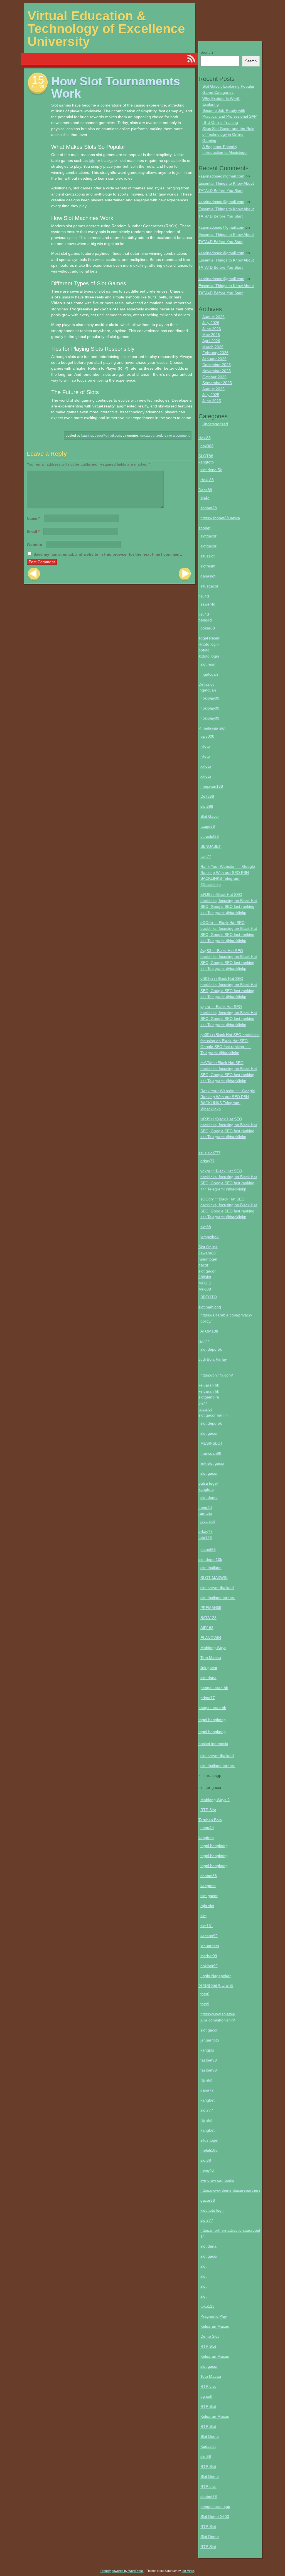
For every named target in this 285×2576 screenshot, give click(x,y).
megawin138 (212, 786)
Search (207, 52)
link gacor (209, 1668)
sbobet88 (209, 508)
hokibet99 (209, 1966)
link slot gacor (212, 1463)
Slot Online (208, 1247)
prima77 (208, 1698)
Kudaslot (208, 2446)
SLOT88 (206, 456)
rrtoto (205, 746)
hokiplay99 (210, 698)
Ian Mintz (188, 2571)
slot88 (206, 1227)
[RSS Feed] (191, 59)
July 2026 (211, 323)
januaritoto (210, 1946)
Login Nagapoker (216, 1976)
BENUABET (211, 846)
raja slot (207, 1906)
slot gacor (207, 1271)
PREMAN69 (211, 1608)
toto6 (205, 1994)
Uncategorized (151, 436)
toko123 (207, 2306)
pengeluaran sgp (215, 2506)
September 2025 (217, 383)
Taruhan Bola (210, 1820)
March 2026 (213, 347)
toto (92, 160)
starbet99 (209, 1956)
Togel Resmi (209, 638)
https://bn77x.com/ (217, 1375)
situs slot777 (209, 1153)
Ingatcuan (209, 674)
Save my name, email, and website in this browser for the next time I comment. (108, 554)
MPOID (205, 1283)
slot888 (207, 806)
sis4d (205, 498)
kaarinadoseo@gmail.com (101, 436)
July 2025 (211, 395)
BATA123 (208, 1618)
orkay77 (207, 1161)
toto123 (205, 1537)
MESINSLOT (212, 1443)
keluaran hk (209, 1385)
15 (38, 80)
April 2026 (211, 341)
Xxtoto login (209, 656)
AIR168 (207, 1628)
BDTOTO (209, 1297)
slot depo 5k (211, 470)
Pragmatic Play (214, 2316)
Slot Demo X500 (215, 2516)
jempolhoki (210, 1237)
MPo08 (205, 1289)
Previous (34, 574)
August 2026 (213, 317)
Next (185, 574)
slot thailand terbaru (218, 1598)
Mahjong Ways (213, 1648)
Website (34, 545)
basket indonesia (213, 1744)
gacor (203, 1265)
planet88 (208, 1549)
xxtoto (206, 766)
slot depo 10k (210, 1559)
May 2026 (211, 335)
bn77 (203, 1403)
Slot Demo (210, 2436)
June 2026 (212, 329)
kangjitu (207, 2050)
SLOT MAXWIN (214, 1578)
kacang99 (209, 1936)
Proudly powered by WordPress (122, 2571)
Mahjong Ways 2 (215, 1800)
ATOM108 (209, 1331)
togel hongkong (212, 1720)
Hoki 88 (207, 480)
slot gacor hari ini (213, 1415)
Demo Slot (210, 2336)
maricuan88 (211, 1453)
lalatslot (205, 1409)
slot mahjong (210, 1307)
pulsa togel (208, 1483)
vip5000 (207, 736)
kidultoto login (212, 2210)
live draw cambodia (217, 2180)
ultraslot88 (210, 836)
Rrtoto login (209, 644)
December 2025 (217, 365)
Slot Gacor (210, 816)
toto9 (205, 2004)
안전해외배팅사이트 (216, 1986)
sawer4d (208, 604)
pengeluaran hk (214, 1688)
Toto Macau (211, 1658)
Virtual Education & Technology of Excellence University (106, 29)
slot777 (207, 2110)
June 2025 (212, 401)
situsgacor (209, 586)
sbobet (204, 528)
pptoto (204, 650)
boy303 (207, 446)
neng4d (205, 620)
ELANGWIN (211, 1638)
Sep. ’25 (38, 87)
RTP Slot (208, 1810)
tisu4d (204, 596)
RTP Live (208, 2386)
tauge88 (208, 826)
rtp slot (206, 2080)
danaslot (208, 576)
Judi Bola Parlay (213, 1359)
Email (33, 531)
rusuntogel (208, 1259)
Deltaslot (206, 684)
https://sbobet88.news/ (220, 518)
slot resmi (209, 664)
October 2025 (214, 377)
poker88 (208, 628)
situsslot (207, 556)
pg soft (206, 2396)
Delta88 (205, 490)
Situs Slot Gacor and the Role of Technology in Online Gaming (228, 134)
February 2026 (215, 353)
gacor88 (208, 2200)
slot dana (208, 1678)
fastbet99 (209, 2060)
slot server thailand (217, 1588)
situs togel (209, 2140)
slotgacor (208, 536)
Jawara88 (207, 1253)
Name (33, 518)
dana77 (207, 2090)
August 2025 (213, 389)
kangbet (207, 2100)
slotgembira (209, 1397)
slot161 (207, 1926)
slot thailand (211, 1568)
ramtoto (205, 1513)
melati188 (209, 2150)
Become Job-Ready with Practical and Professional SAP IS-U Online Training (229, 116)
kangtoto (206, 462)
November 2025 (217, 371)
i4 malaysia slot (212, 728)
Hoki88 (205, 438)
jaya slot (208, 1521)
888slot (205, 1277)
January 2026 (214, 359)
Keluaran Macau (215, 2326)
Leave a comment (177, 436)
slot (203, 1916)
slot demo (209, 1497)
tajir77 (206, 856)
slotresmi (208, 566)
